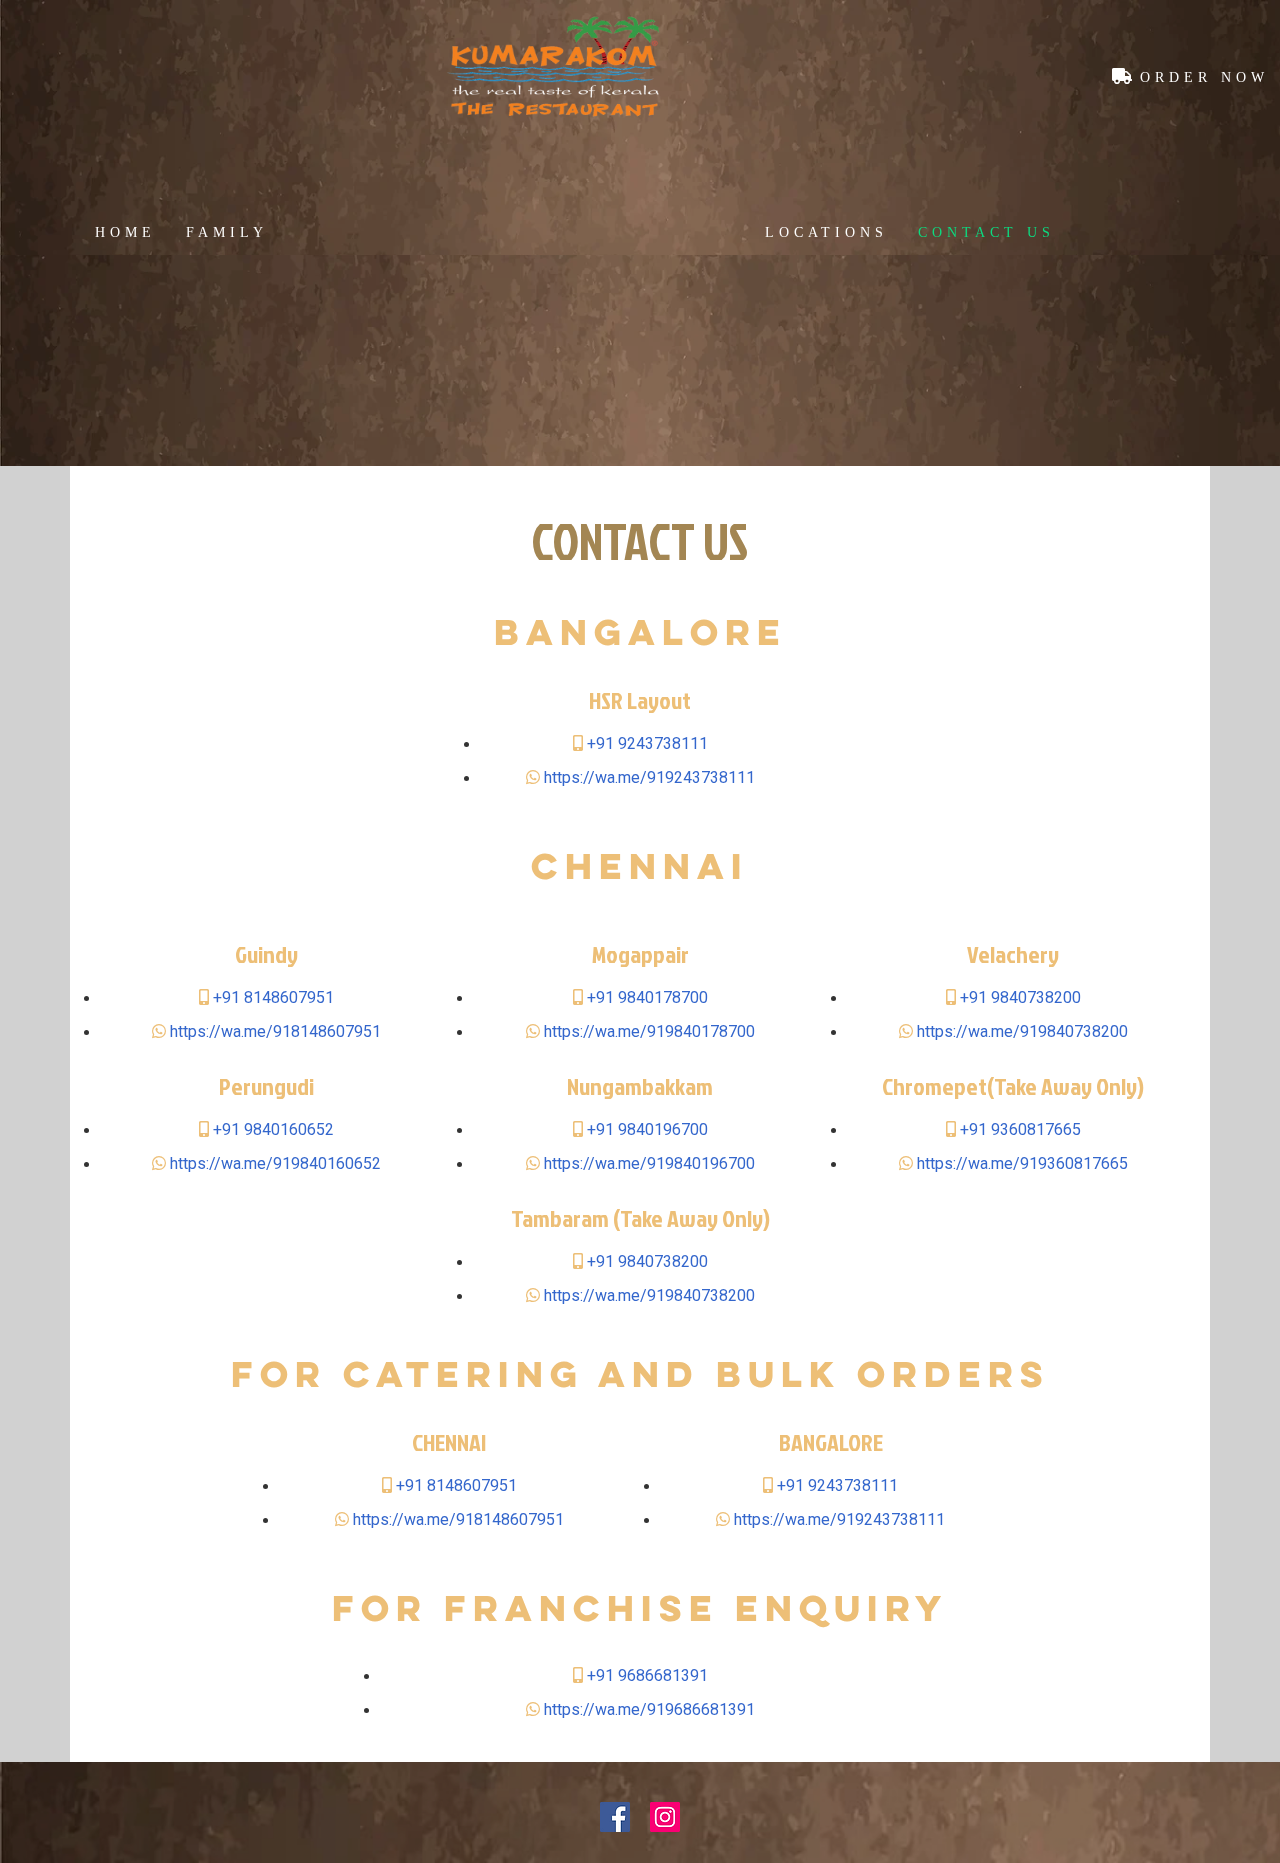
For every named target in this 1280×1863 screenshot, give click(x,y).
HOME (125, 232)
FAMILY (227, 232)
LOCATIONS (826, 232)
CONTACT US (986, 232)
